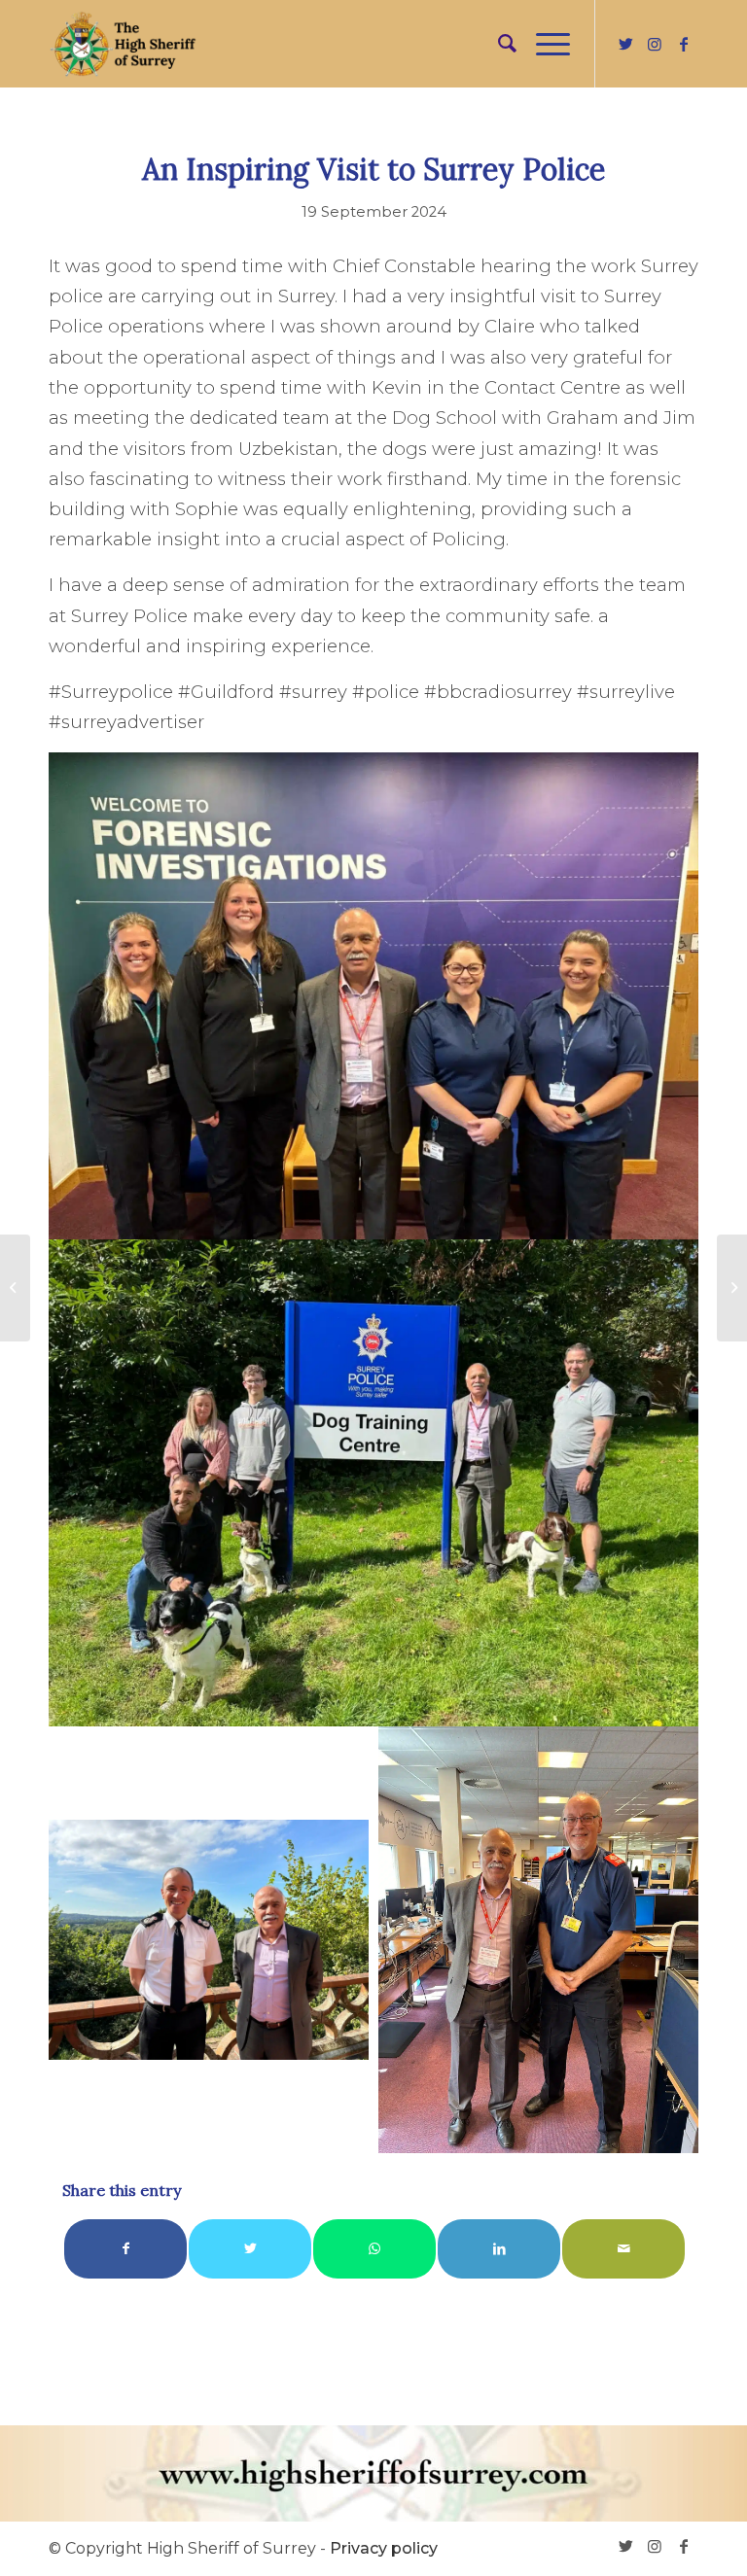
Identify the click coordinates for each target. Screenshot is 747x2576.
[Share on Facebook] (125, 2249)
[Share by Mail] (623, 2249)
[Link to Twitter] (625, 44)
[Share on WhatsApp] (374, 2249)
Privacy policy (384, 2548)
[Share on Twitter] (250, 2249)
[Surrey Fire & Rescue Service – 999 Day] (15, 1288)
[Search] (498, 44)
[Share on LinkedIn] (499, 2249)
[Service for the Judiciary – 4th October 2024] (732, 1288)
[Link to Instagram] (655, 44)
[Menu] (543, 44)
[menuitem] (498, 44)
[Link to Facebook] (684, 44)
